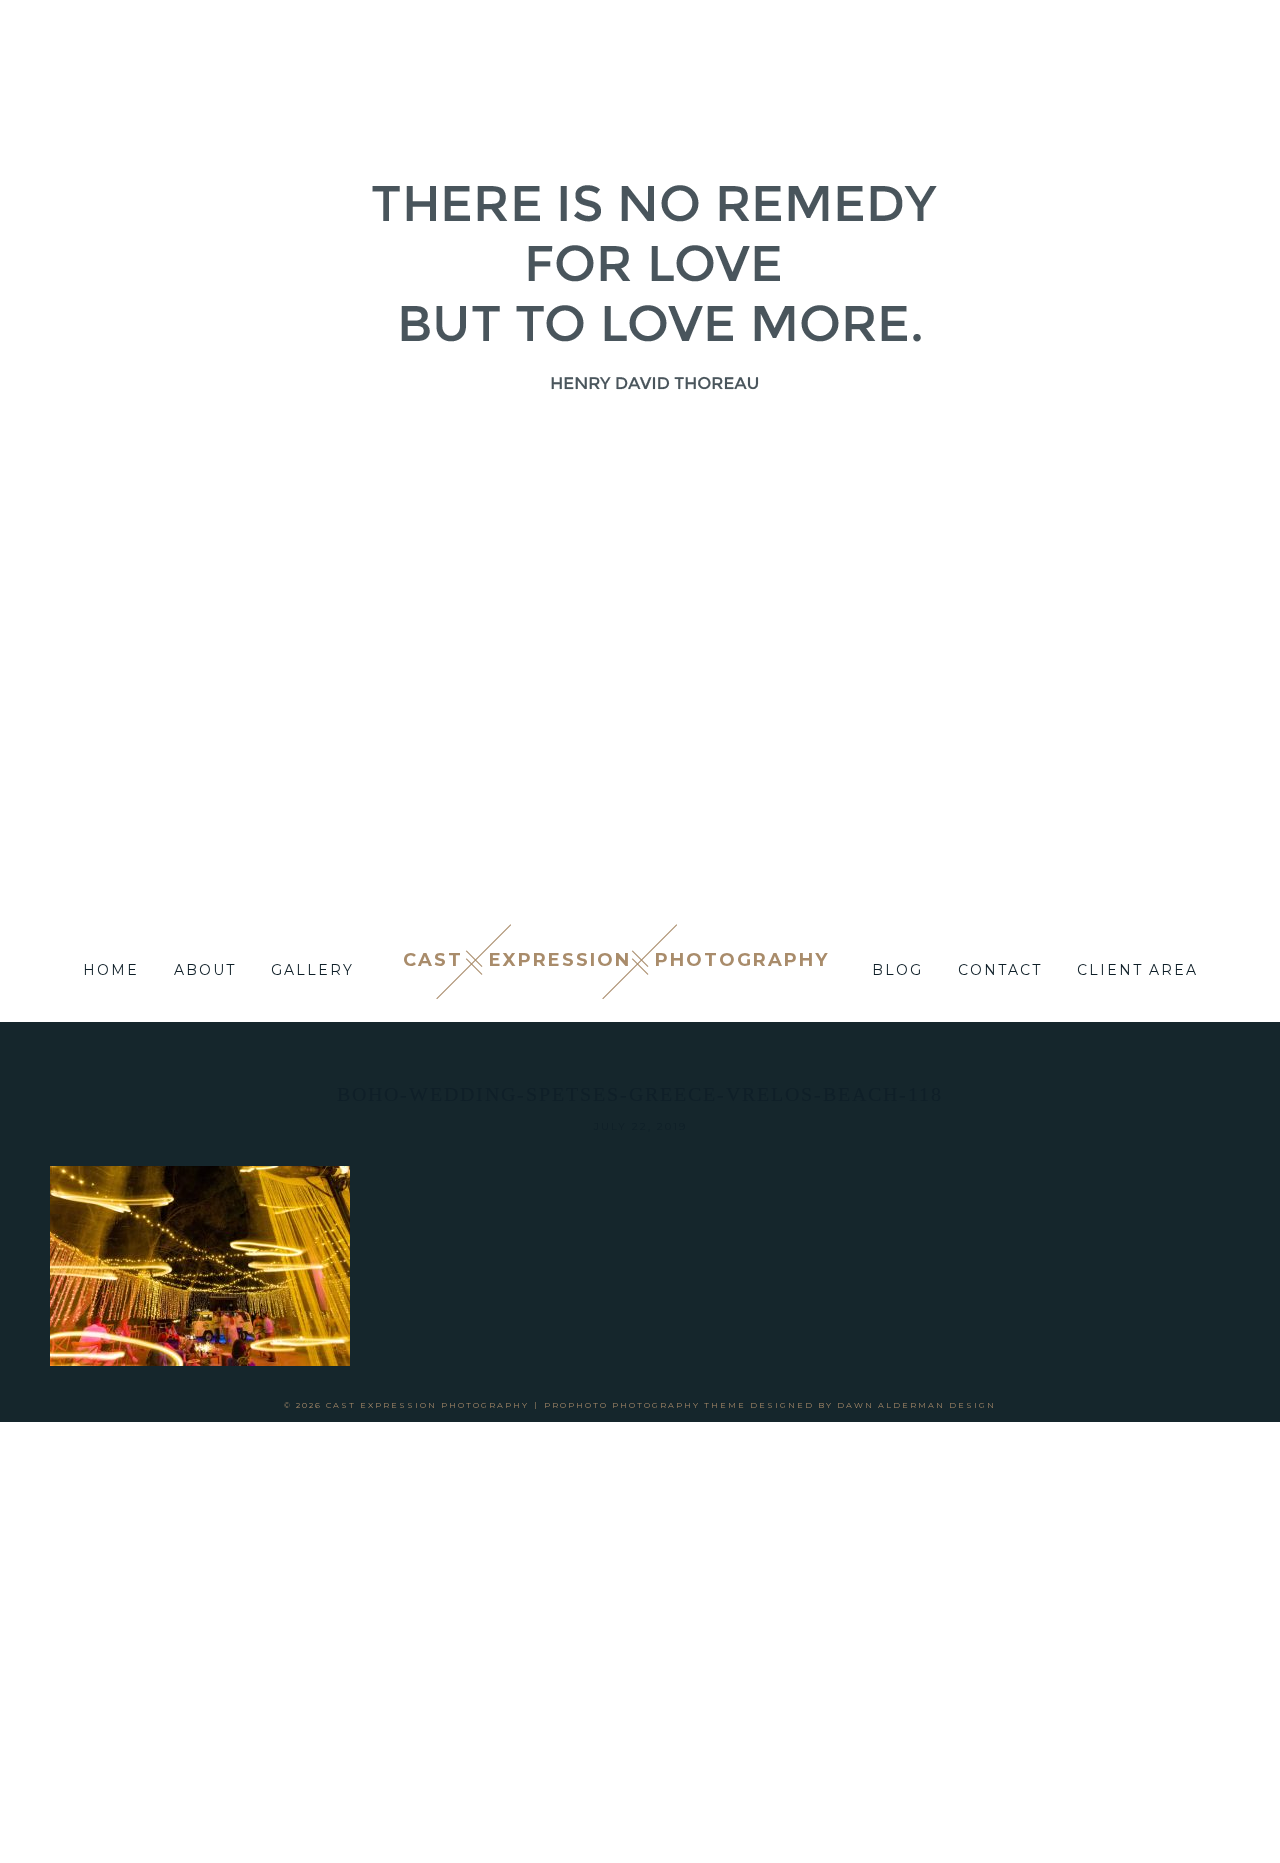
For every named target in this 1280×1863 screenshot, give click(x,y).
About (205, 970)
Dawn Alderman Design (916, 1405)
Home (111, 970)
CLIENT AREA (1137, 970)
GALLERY (312, 970)
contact (1000, 970)
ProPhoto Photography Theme (645, 1405)
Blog (897, 970)
